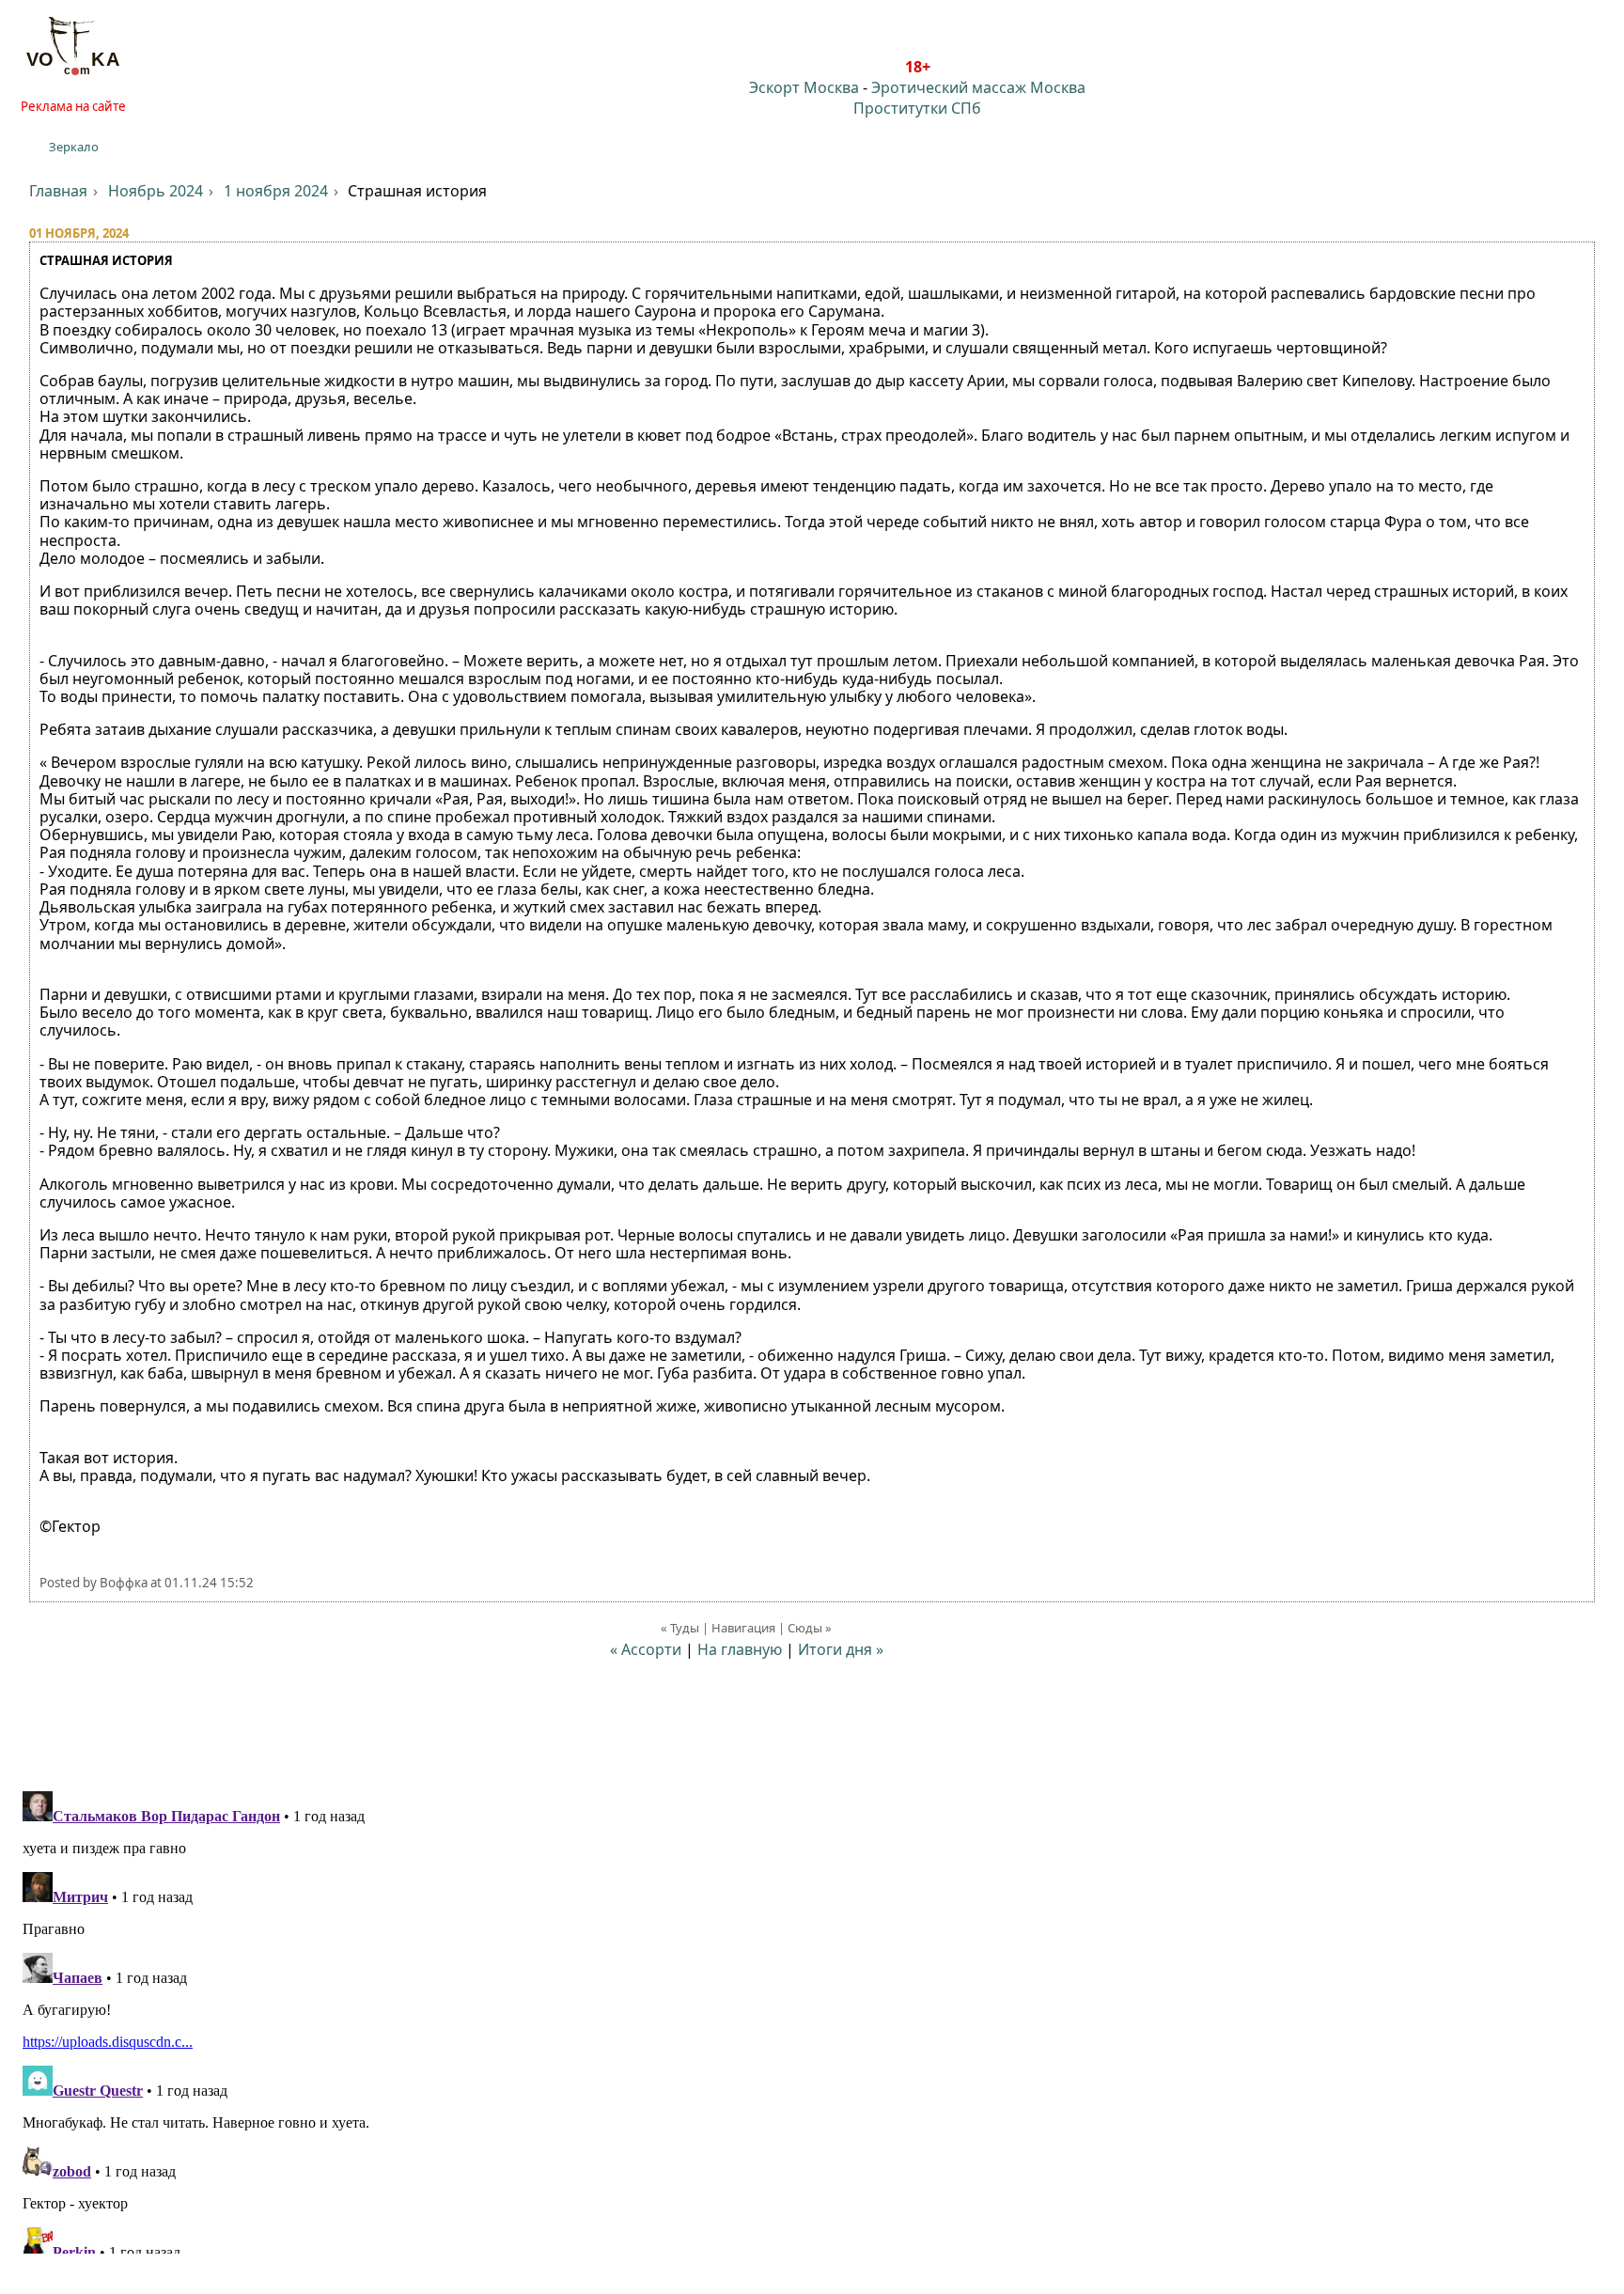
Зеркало (74, 147)
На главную (740, 1649)
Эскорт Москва (804, 87)
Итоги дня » (841, 1649)
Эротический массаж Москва (978, 87)
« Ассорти (646, 1649)
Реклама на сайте (73, 106)
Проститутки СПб (917, 108)
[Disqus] (812, 2019)
